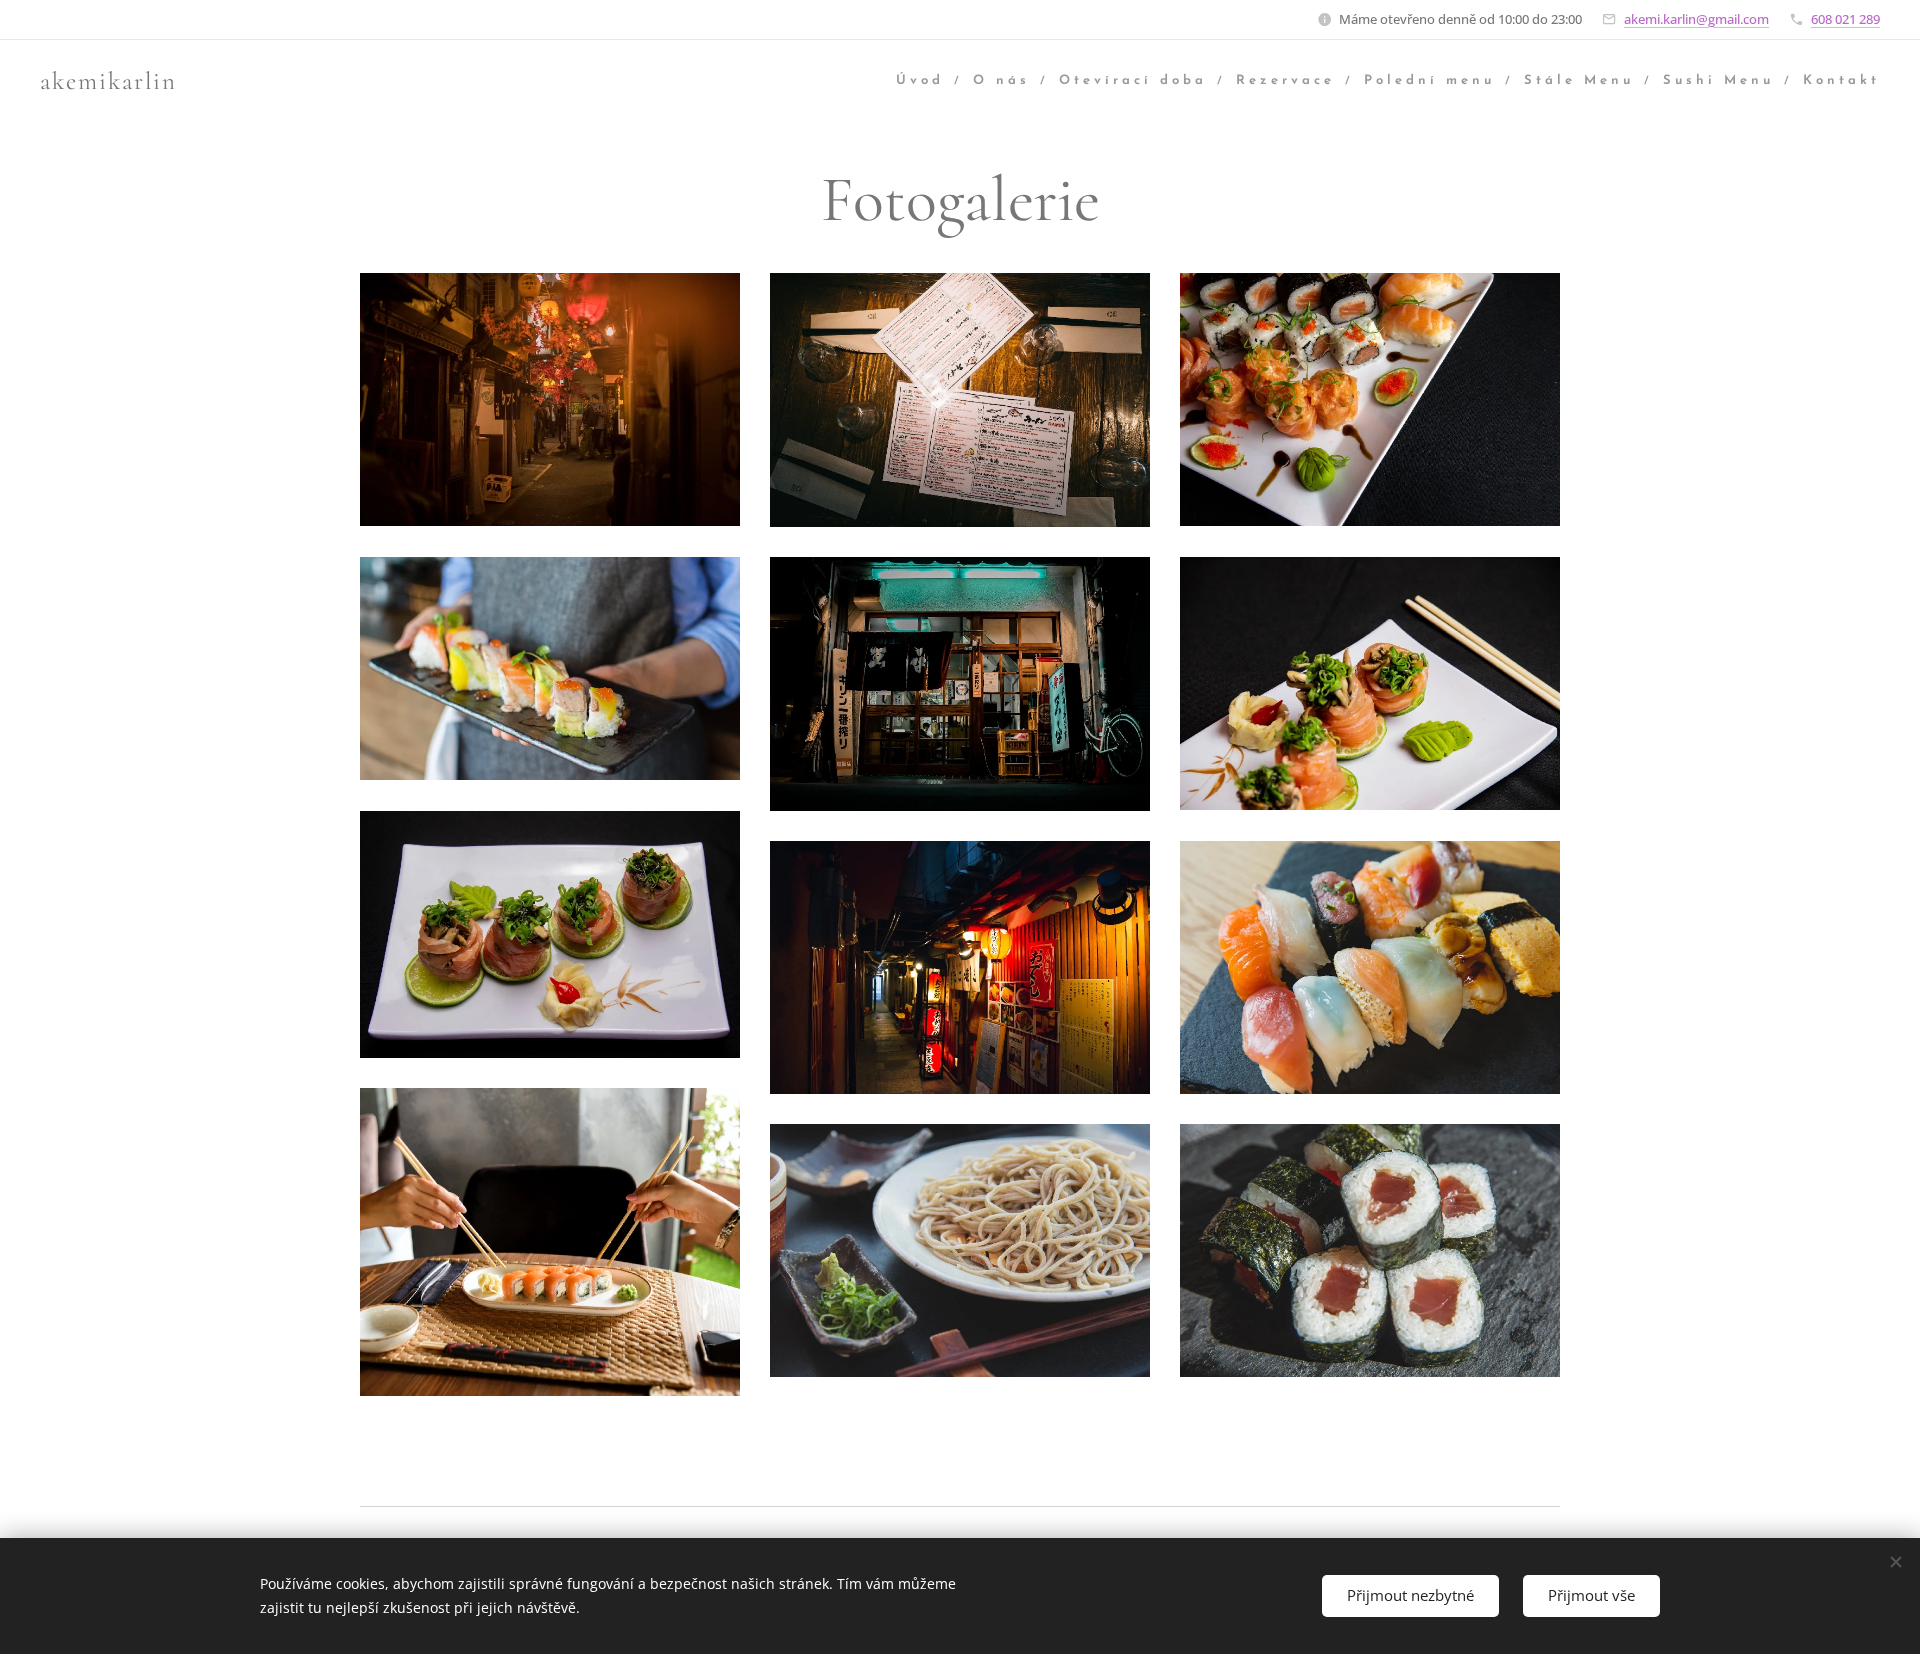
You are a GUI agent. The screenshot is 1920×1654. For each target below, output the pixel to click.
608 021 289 (1845, 19)
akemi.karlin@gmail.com (1696, 19)
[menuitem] (927, 81)
